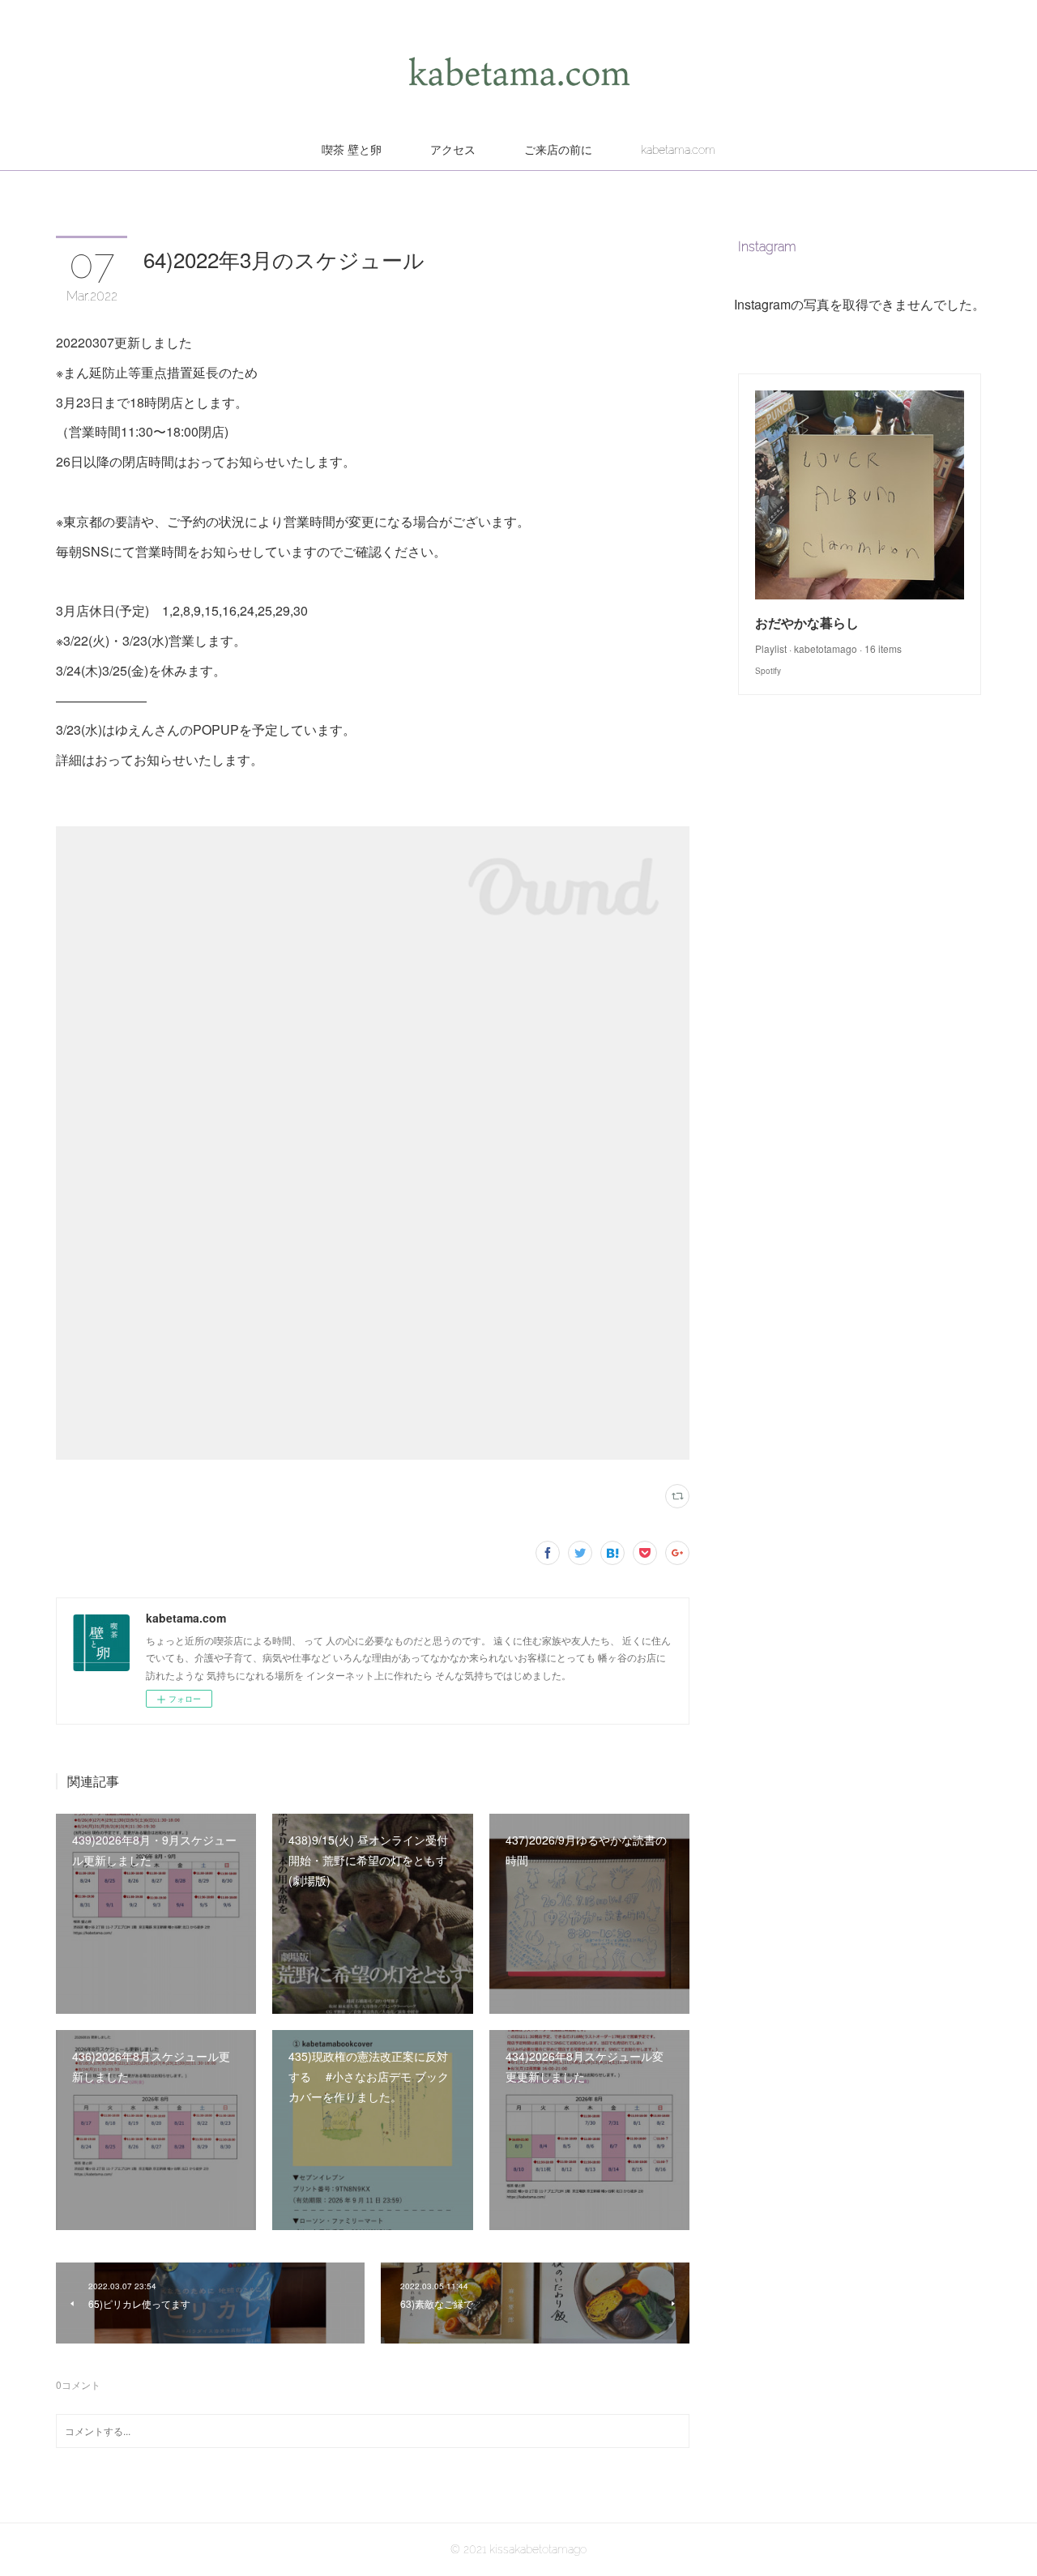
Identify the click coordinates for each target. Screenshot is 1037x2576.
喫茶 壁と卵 (352, 150)
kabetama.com (678, 150)
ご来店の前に (558, 150)
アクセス (453, 150)
